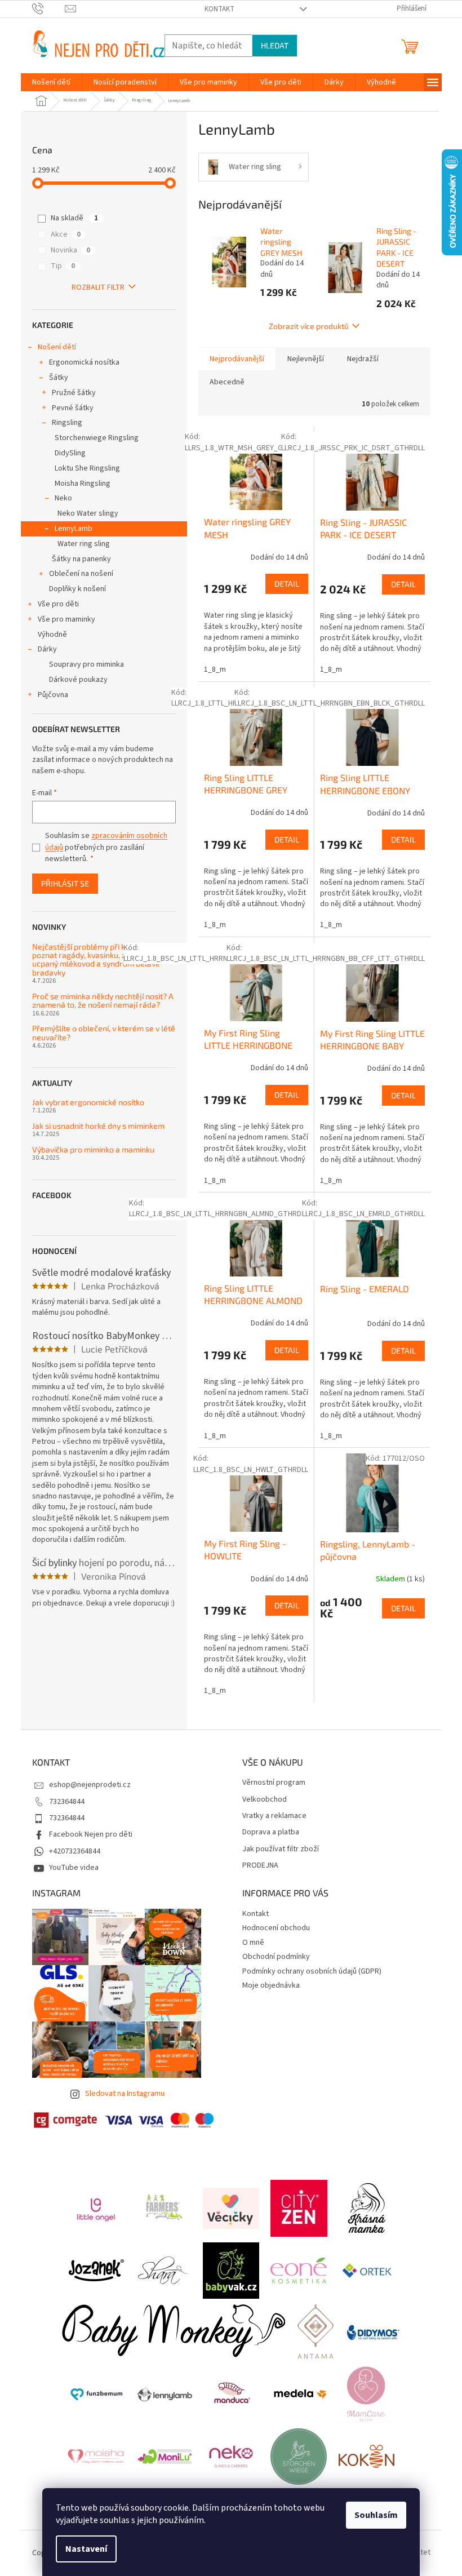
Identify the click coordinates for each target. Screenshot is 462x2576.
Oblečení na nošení (81, 574)
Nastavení (86, 2549)
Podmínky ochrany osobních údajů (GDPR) (312, 1971)
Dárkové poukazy (78, 680)
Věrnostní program (274, 1783)
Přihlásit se (65, 883)
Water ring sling (84, 544)
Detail (287, 584)
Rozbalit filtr (98, 287)
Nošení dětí (57, 347)
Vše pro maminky (66, 619)
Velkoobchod (265, 1800)
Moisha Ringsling (83, 484)
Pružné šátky (74, 393)
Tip (63, 266)
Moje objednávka (271, 1985)
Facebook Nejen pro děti (91, 1834)
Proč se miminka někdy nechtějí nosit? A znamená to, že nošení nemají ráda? (103, 1001)
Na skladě (74, 218)
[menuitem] (51, 82)
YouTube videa (74, 1868)
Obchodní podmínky (276, 1957)
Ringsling (67, 423)
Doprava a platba (271, 1832)
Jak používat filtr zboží (281, 1849)
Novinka (70, 250)
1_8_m (215, 670)
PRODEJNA (260, 1866)
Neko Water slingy (88, 513)
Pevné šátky (73, 408)
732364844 (67, 1802)
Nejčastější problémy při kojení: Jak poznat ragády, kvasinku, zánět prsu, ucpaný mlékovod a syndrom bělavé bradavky (97, 960)
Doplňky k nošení (77, 589)
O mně (253, 1943)
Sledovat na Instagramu (125, 2094)
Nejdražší (363, 359)
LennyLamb (74, 529)
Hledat (275, 45)
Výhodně (52, 635)
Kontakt (219, 9)
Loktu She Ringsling (87, 468)
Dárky (47, 649)
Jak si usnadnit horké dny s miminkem (98, 1126)
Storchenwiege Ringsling (97, 438)
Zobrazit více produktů (309, 326)
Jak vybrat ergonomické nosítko (88, 1102)
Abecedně (227, 382)
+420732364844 (75, 1851)
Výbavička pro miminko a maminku (93, 1149)
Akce (66, 234)
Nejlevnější (306, 359)
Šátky (59, 378)
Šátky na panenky (81, 559)
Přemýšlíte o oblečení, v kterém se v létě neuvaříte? (104, 1033)
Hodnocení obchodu (276, 1928)
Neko (63, 498)
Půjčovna (53, 695)
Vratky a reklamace (274, 1816)
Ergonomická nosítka (84, 362)
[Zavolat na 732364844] (49, 8)
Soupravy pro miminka (86, 664)
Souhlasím (376, 2515)
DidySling (70, 453)
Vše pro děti (58, 604)
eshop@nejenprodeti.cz (90, 1785)
